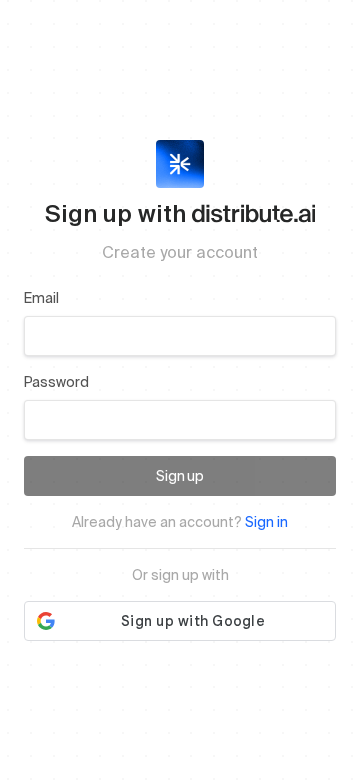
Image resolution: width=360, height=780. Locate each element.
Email (41, 298)
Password (56, 382)
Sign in (266, 522)
